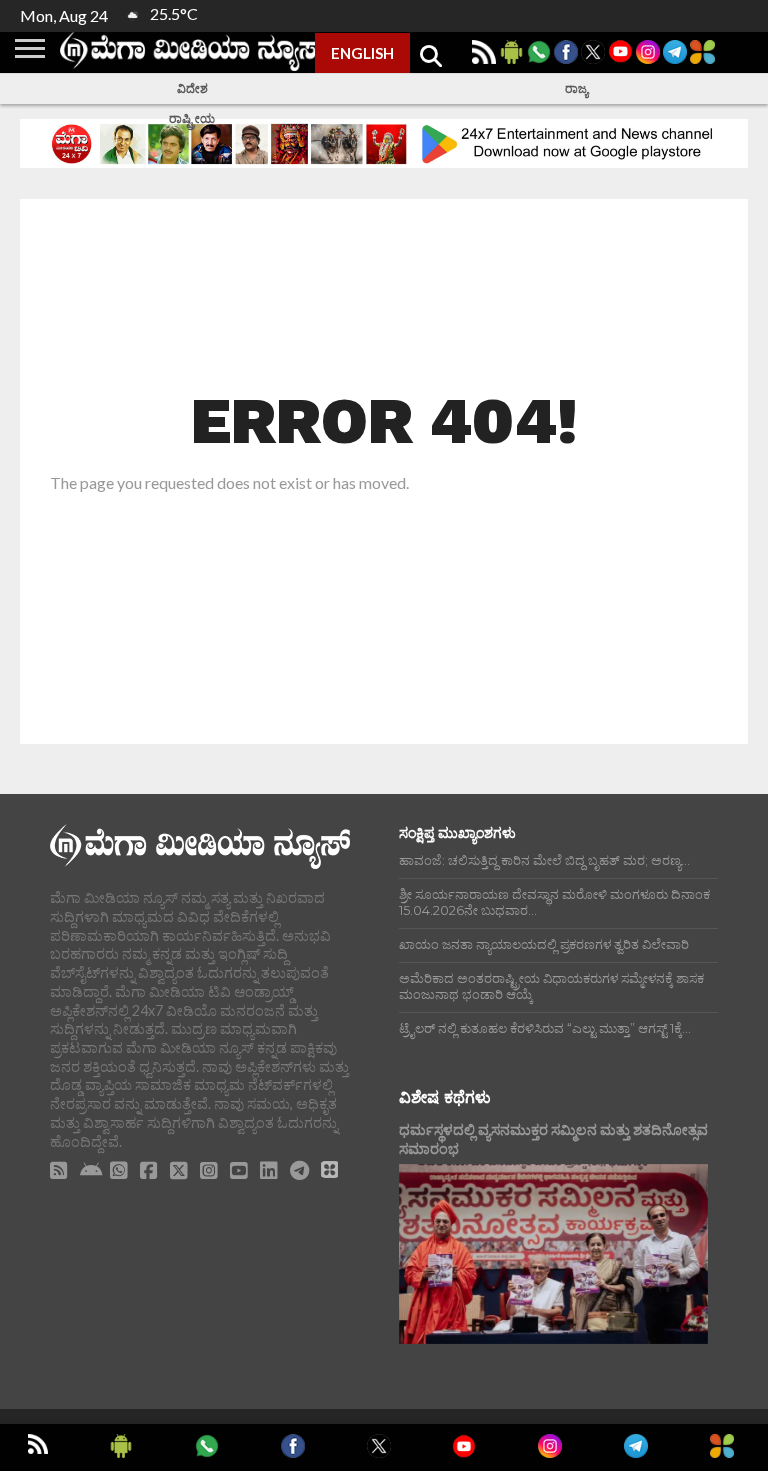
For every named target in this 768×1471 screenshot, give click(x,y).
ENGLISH (362, 53)
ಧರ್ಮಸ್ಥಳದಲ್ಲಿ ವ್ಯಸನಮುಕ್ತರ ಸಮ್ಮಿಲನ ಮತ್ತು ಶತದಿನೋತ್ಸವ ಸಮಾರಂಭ (553, 1139)
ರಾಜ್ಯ (576, 88)
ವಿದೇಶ (192, 88)
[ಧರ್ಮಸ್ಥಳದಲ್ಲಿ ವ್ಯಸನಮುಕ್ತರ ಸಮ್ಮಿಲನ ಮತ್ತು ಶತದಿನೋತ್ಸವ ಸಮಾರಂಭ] (553, 1254)
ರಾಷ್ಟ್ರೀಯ (192, 118)
